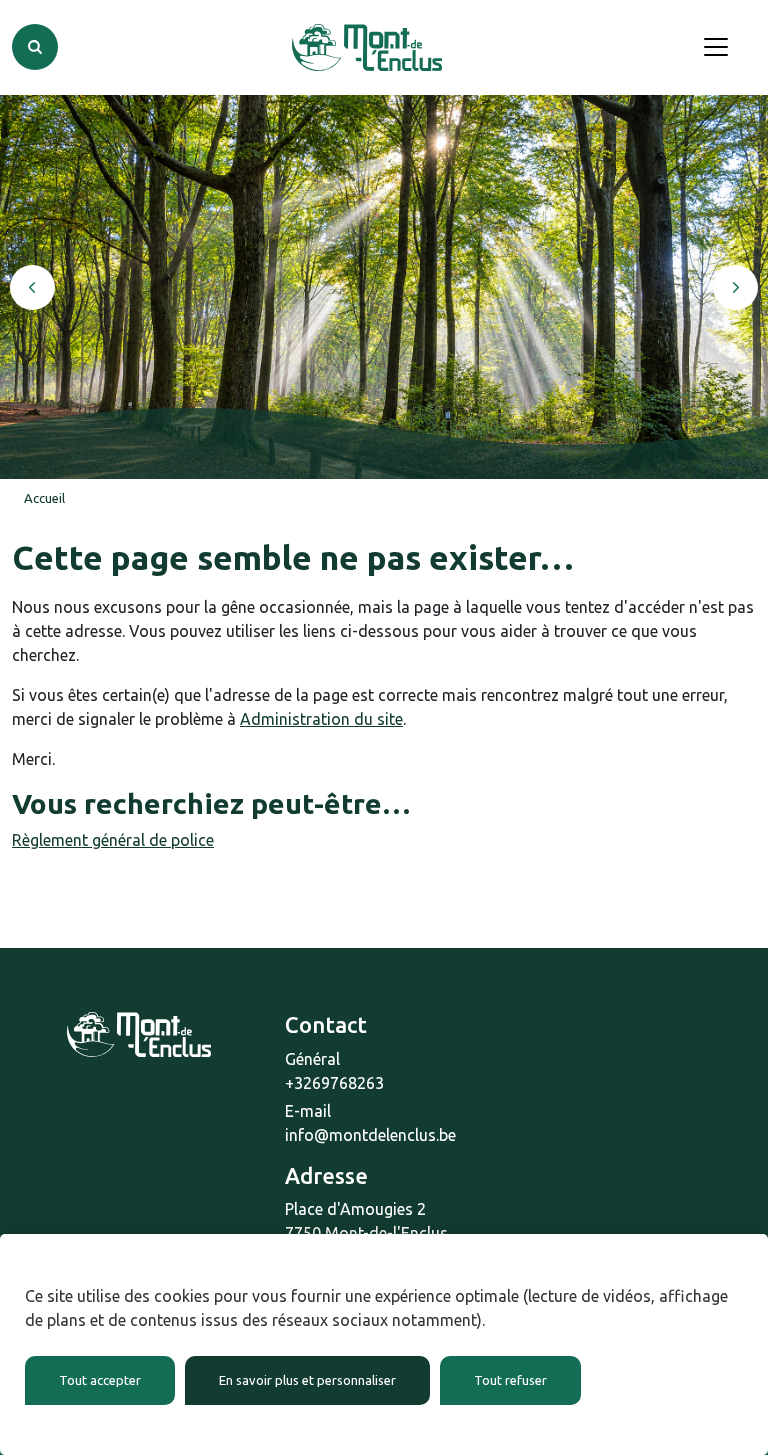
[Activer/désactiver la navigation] (716, 47)
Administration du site (321, 719)
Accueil (44, 498)
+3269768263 (334, 1083)
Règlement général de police (113, 840)
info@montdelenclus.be (370, 1135)
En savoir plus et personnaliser (307, 1380)
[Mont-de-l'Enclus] (367, 47)
